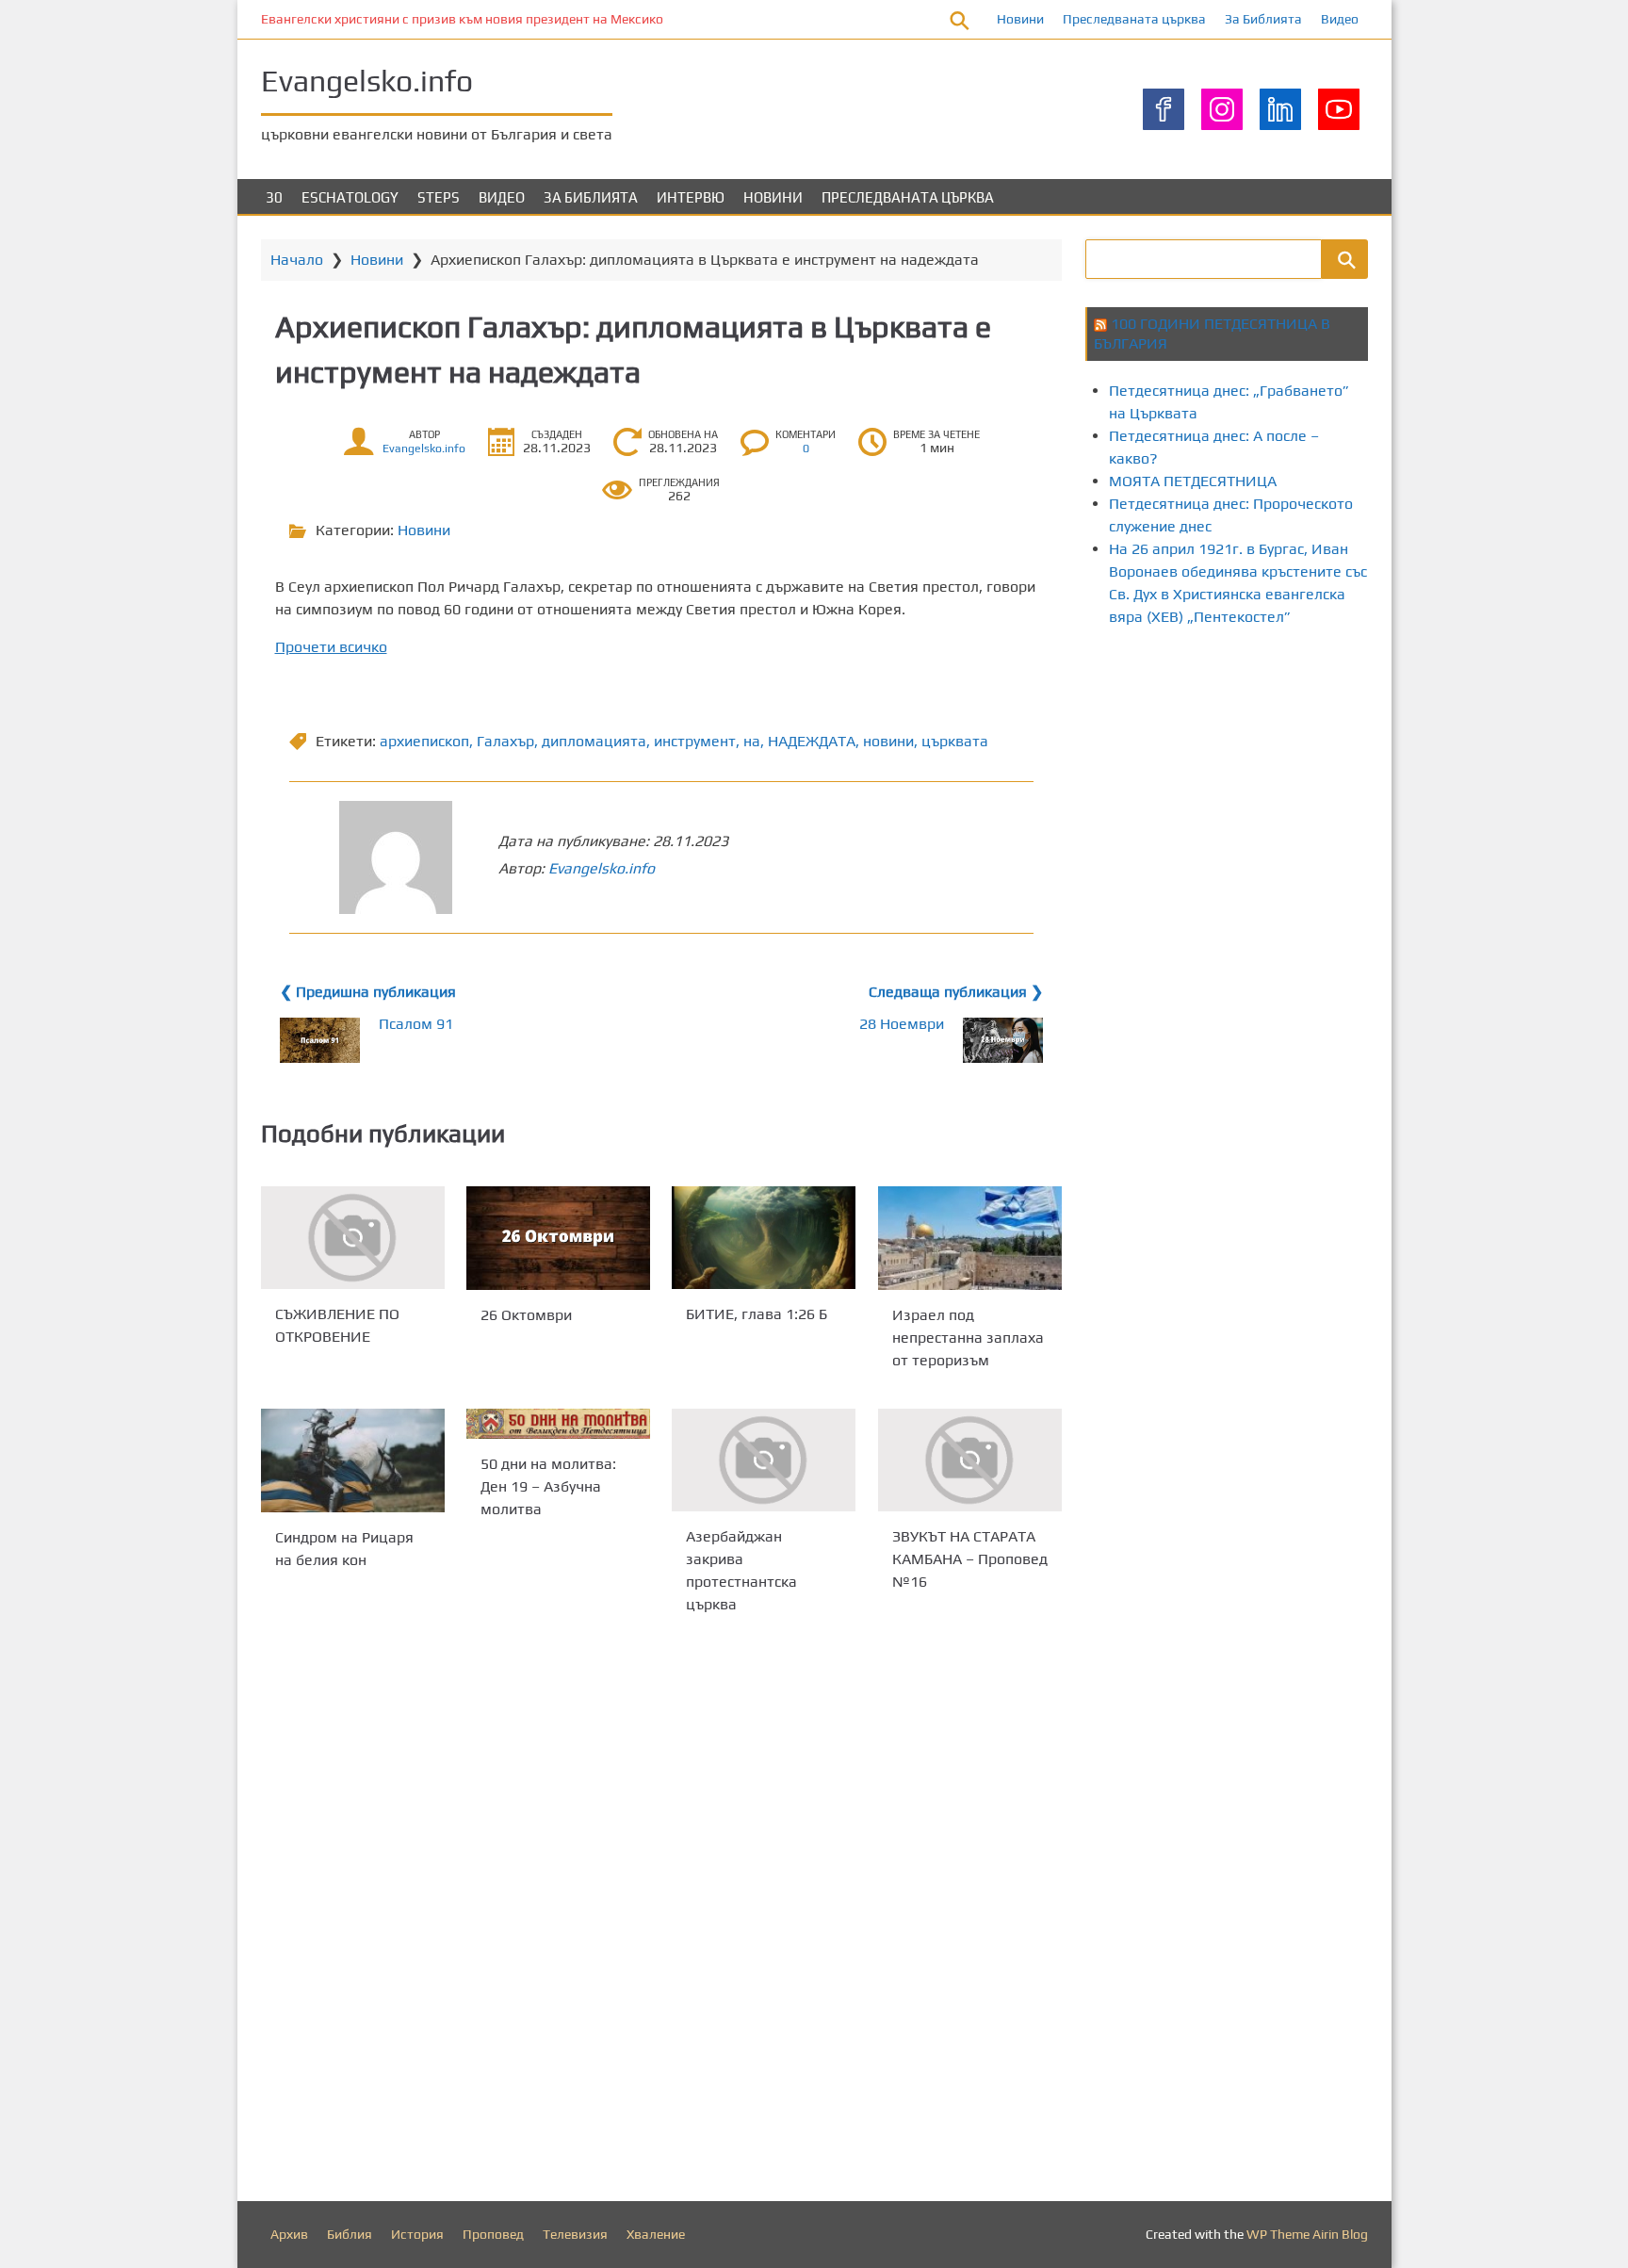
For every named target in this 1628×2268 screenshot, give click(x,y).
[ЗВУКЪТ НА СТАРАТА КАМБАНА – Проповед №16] (970, 1460)
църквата (955, 741)
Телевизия (575, 2234)
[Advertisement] (1357, 804)
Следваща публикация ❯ (956, 992)
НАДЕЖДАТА (812, 741)
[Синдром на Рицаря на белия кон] (353, 1460)
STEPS (439, 197)
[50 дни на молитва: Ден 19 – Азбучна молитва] (558, 1424)
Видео (1340, 19)
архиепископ (424, 741)
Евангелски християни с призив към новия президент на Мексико (462, 19)
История (417, 2234)
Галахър (505, 741)
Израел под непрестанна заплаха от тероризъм (968, 1337)
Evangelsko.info (367, 81)
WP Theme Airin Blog (1307, 2234)
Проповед (493, 2234)
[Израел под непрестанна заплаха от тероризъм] (970, 1238)
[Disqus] (661, 1913)
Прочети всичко (331, 647)
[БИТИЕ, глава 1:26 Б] (764, 1238)
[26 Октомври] (558, 1238)
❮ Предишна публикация (368, 992)
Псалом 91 (416, 1024)
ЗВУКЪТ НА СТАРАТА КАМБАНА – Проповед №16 (970, 1560)
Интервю (691, 197)
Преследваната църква (1134, 19)
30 (274, 197)
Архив (289, 2234)
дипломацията (594, 741)
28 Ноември (902, 1024)
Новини (1020, 19)
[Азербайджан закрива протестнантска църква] (764, 1460)
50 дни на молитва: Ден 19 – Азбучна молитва (548, 1486)
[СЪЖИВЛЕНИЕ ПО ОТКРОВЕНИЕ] (353, 1238)
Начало (297, 260)
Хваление (656, 2234)
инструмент (695, 741)
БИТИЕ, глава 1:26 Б (757, 1314)
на (752, 741)
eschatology (350, 197)
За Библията (1263, 19)
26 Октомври (526, 1314)
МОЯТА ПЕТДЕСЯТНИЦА (1193, 481)
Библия (350, 2234)
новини (888, 741)
